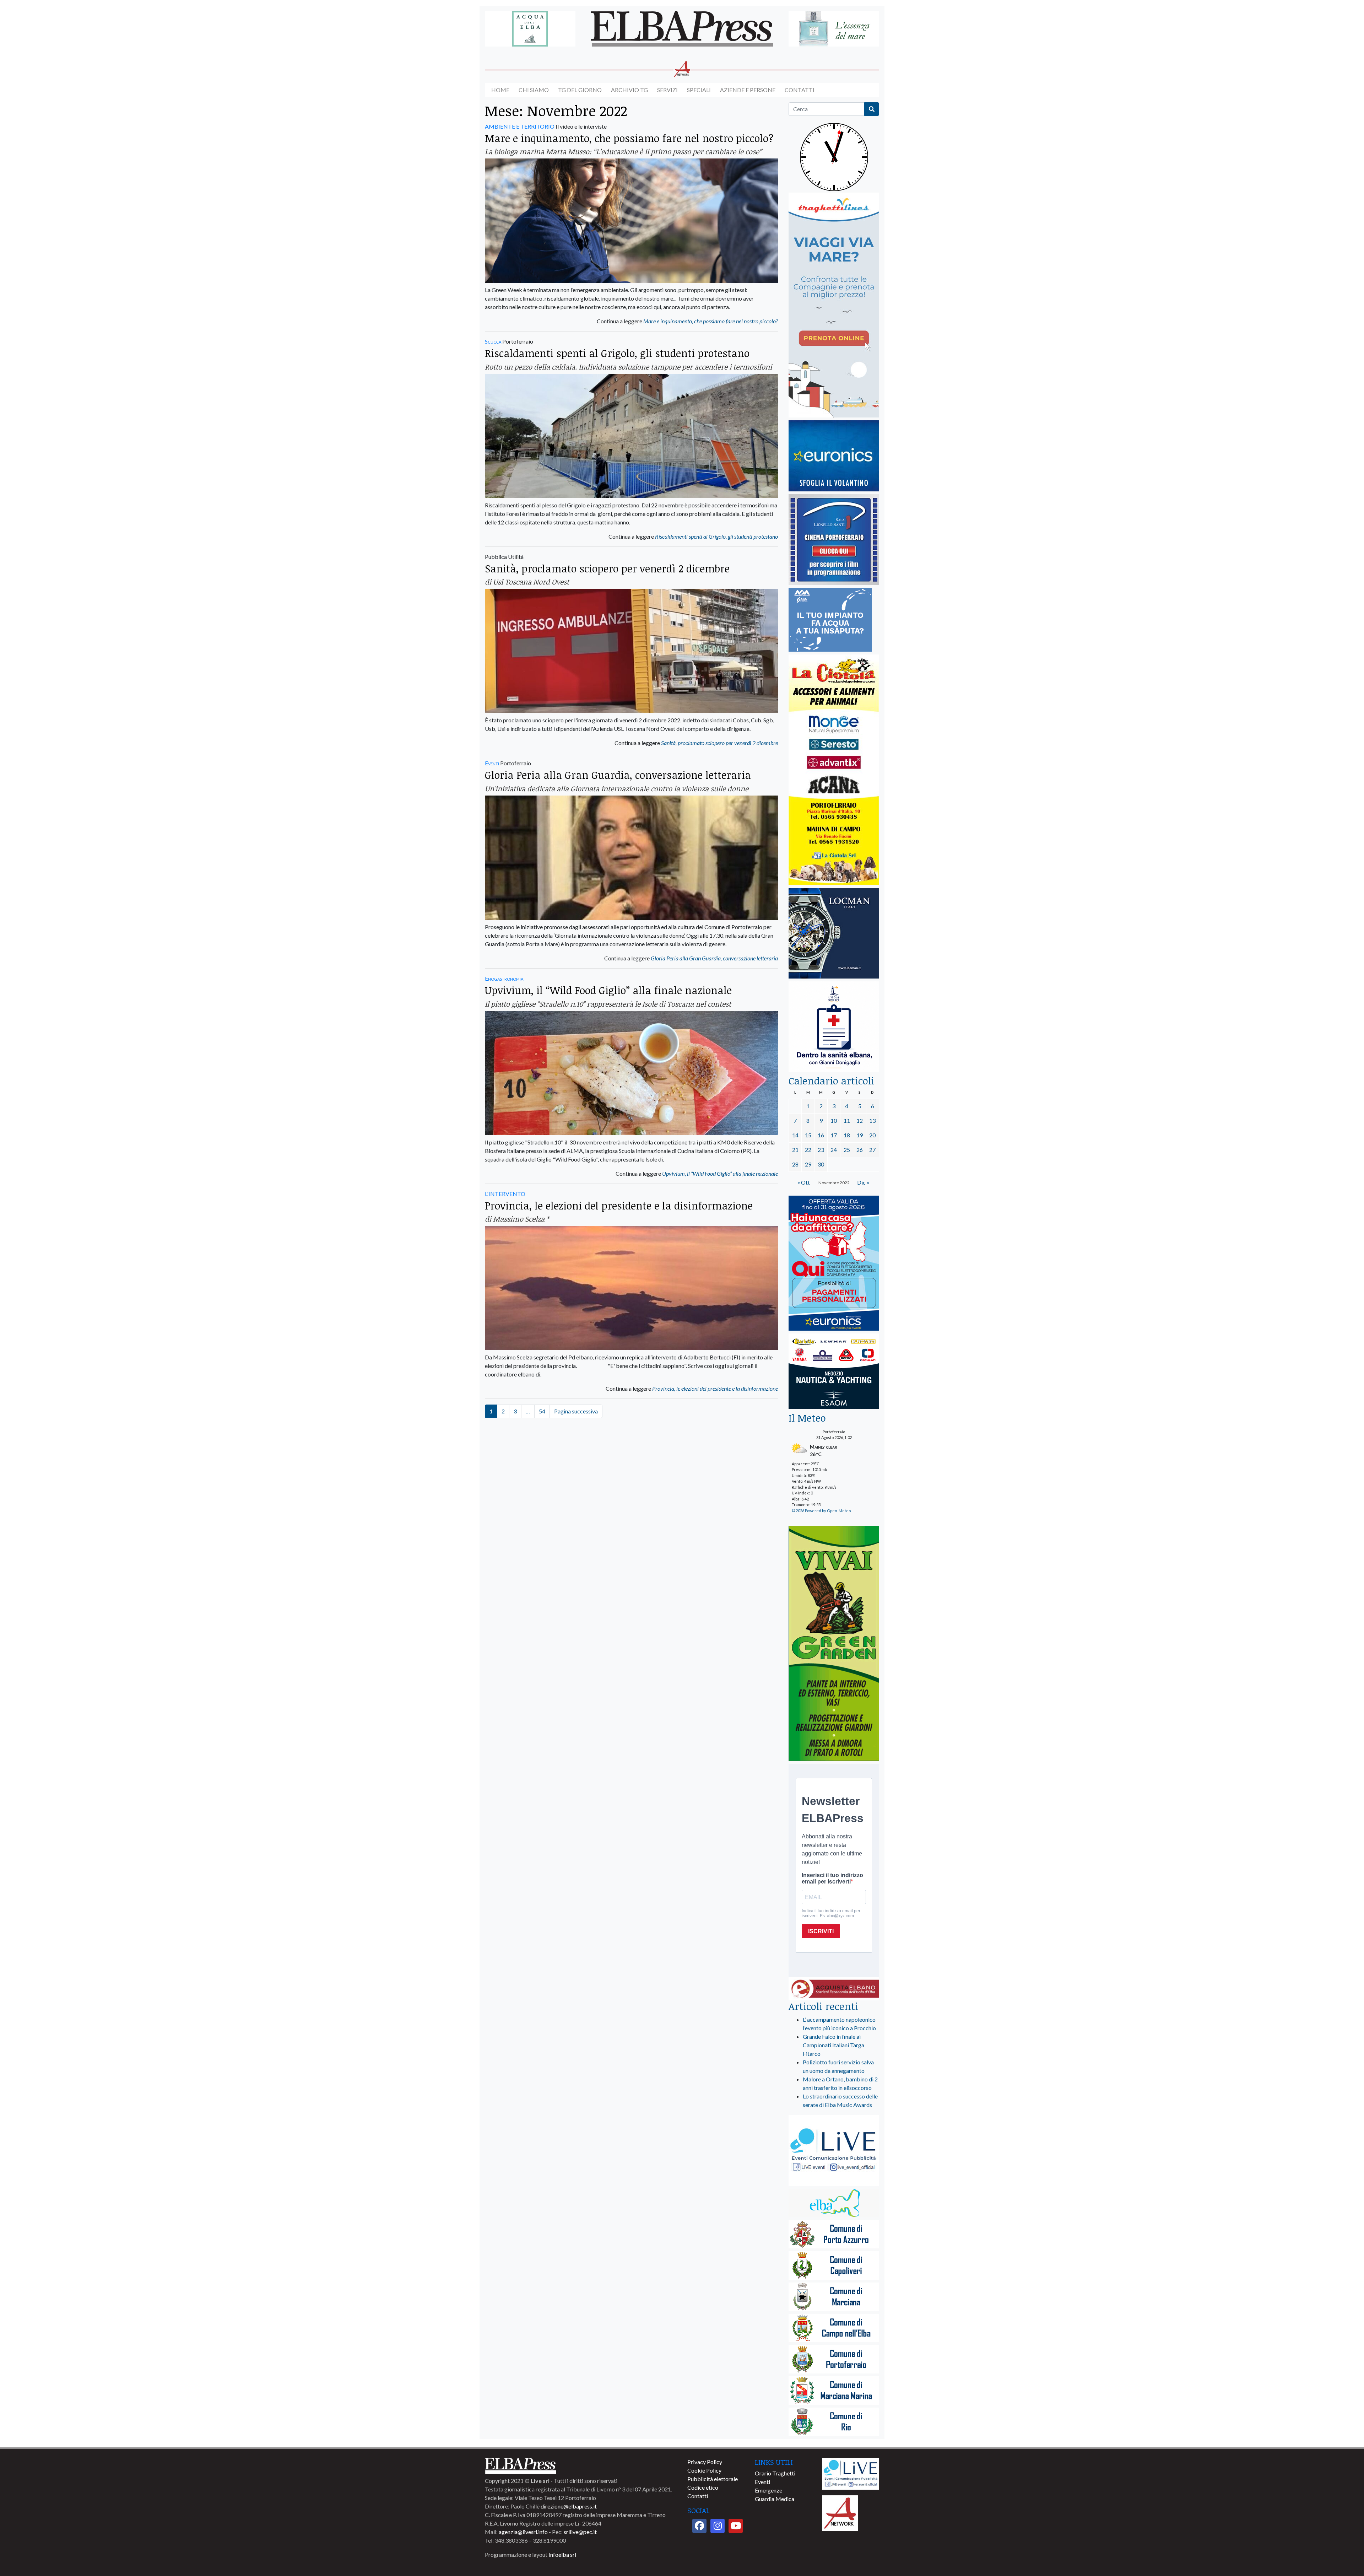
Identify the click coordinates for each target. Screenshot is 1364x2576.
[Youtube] (736, 2526)
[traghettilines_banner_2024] (834, 305)
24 (834, 1150)
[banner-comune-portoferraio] (834, 2360)
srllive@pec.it (580, 2532)
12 (860, 1120)
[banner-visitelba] (834, 2203)
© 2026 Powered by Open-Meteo (821, 1511)
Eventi (492, 763)
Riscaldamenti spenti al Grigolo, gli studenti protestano (617, 353)
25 (847, 1150)
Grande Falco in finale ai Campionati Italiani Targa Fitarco (833, 2045)
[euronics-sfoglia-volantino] (834, 456)
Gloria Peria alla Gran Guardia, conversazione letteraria (618, 775)
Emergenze (768, 2490)
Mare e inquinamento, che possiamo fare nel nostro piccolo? (629, 138)
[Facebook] (699, 2526)
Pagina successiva (576, 1411)
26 (860, 1150)
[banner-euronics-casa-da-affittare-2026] (834, 1264)
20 (872, 1135)
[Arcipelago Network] (840, 2512)
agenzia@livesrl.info (523, 2532)
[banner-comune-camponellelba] (834, 2329)
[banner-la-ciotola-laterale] (834, 770)
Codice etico (703, 2487)
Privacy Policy (705, 2462)
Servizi (667, 90)
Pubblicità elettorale (713, 2479)
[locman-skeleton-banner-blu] (834, 934)
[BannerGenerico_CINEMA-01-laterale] (834, 540)
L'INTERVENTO (505, 1194)
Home (500, 90)
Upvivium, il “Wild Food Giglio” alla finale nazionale (608, 990)
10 (834, 1120)
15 (808, 1135)
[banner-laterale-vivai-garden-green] (834, 1644)
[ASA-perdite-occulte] (830, 620)
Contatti (800, 90)
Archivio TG (629, 90)
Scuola (493, 341)
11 (847, 1120)
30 (821, 1164)
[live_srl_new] (834, 2151)
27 (872, 1150)
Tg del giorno (580, 90)
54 (542, 1411)
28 (795, 1164)
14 (795, 1135)
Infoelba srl (562, 2555)
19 (860, 1135)
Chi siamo (534, 90)
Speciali (699, 90)
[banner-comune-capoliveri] (834, 2266)
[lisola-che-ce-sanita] (834, 1027)
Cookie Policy (704, 2470)
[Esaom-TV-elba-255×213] (834, 1372)
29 (808, 1164)
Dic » (863, 1182)
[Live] (851, 2473)
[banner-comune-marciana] (834, 2297)
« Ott (804, 1182)
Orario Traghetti (775, 2473)
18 (847, 1135)
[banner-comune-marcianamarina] (834, 2391)
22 (808, 1150)
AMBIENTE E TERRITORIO (520, 126)
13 (872, 1120)
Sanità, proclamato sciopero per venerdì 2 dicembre (607, 568)
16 (821, 1135)
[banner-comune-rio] (834, 2422)
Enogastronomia (504, 978)
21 (795, 1150)
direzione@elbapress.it (569, 2506)
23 (821, 1150)
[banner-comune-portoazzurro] (834, 2235)
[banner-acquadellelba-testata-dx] (834, 29)
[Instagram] (718, 2526)
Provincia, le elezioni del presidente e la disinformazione (619, 1205)
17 (834, 1135)
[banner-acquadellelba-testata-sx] (530, 29)
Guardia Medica (775, 2499)
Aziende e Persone (748, 90)
